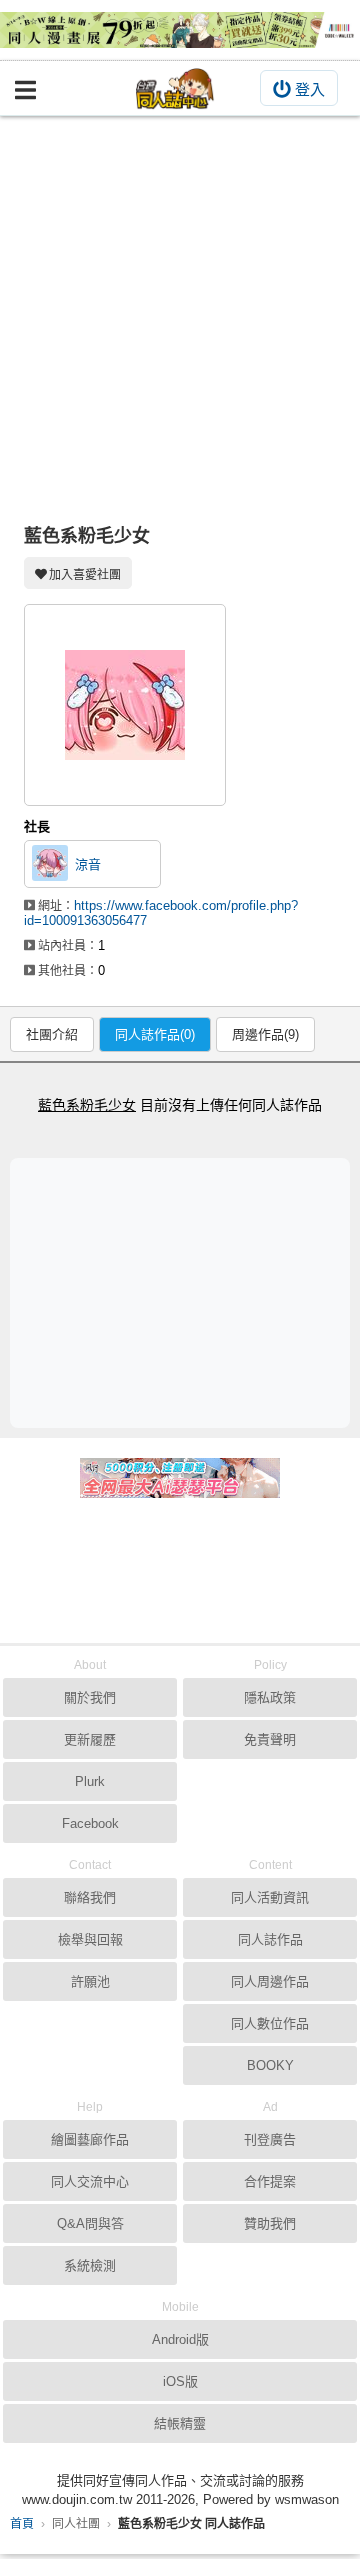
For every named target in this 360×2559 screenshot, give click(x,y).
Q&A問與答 (90, 2223)
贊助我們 (270, 2223)
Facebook (90, 1823)
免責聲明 (270, 1739)
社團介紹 (52, 1034)
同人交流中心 (90, 2181)
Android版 (180, 2339)
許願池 (90, 1981)
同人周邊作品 (270, 1981)
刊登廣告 (270, 2139)
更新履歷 (90, 1739)
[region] (185, 1292)
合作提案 (270, 2181)
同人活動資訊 (270, 1897)
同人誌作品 (270, 1939)
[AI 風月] (180, 1486)
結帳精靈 (180, 2423)
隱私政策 (270, 1697)
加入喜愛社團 (85, 575)
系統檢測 (90, 2265)
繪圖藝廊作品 (90, 2139)
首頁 (22, 2524)
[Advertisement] (180, 306)
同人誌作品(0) (155, 1034)
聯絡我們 (90, 1897)
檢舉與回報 (90, 1939)
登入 (310, 89)
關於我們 (90, 1697)
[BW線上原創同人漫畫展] (180, 30)
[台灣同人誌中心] (175, 88)
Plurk (90, 1781)
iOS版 (180, 2381)
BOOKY (270, 2065)
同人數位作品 (270, 2023)
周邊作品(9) (265, 1034)
